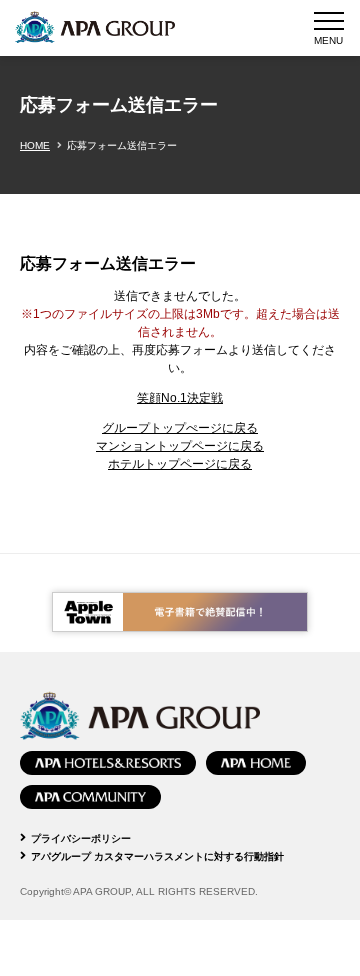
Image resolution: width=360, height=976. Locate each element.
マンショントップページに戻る (180, 446)
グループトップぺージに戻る (180, 428)
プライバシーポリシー (81, 838)
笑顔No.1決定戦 (180, 398)
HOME (35, 145)
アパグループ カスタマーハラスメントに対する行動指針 (157, 856)
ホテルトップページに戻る (180, 464)
